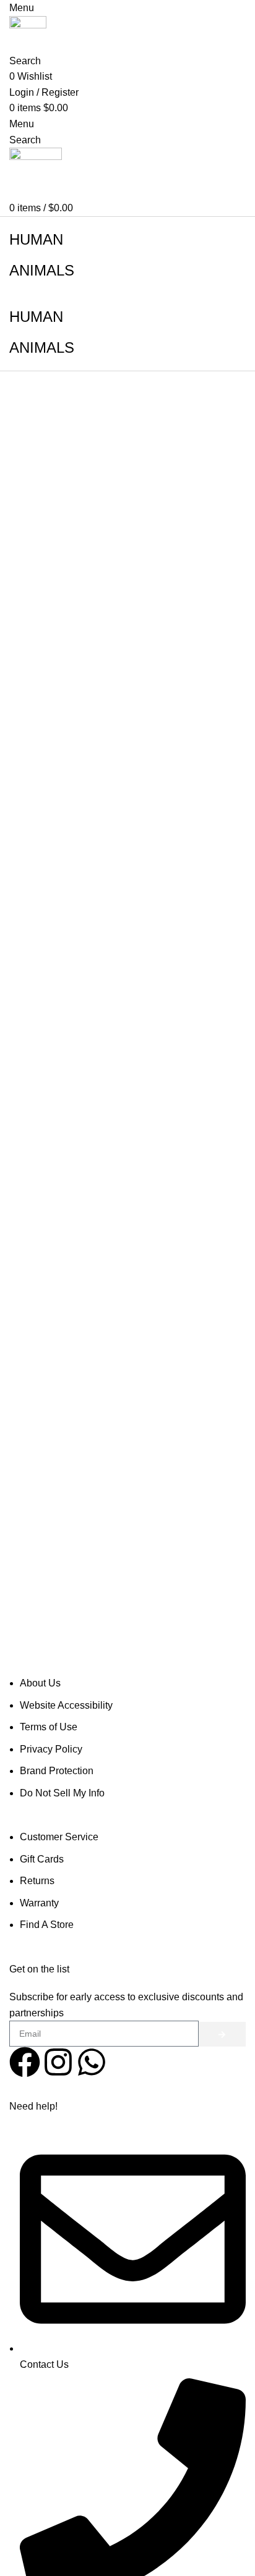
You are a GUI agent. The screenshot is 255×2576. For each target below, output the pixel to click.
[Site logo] (28, 34)
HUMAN (36, 239)
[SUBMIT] (222, 2034)
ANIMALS (42, 270)
